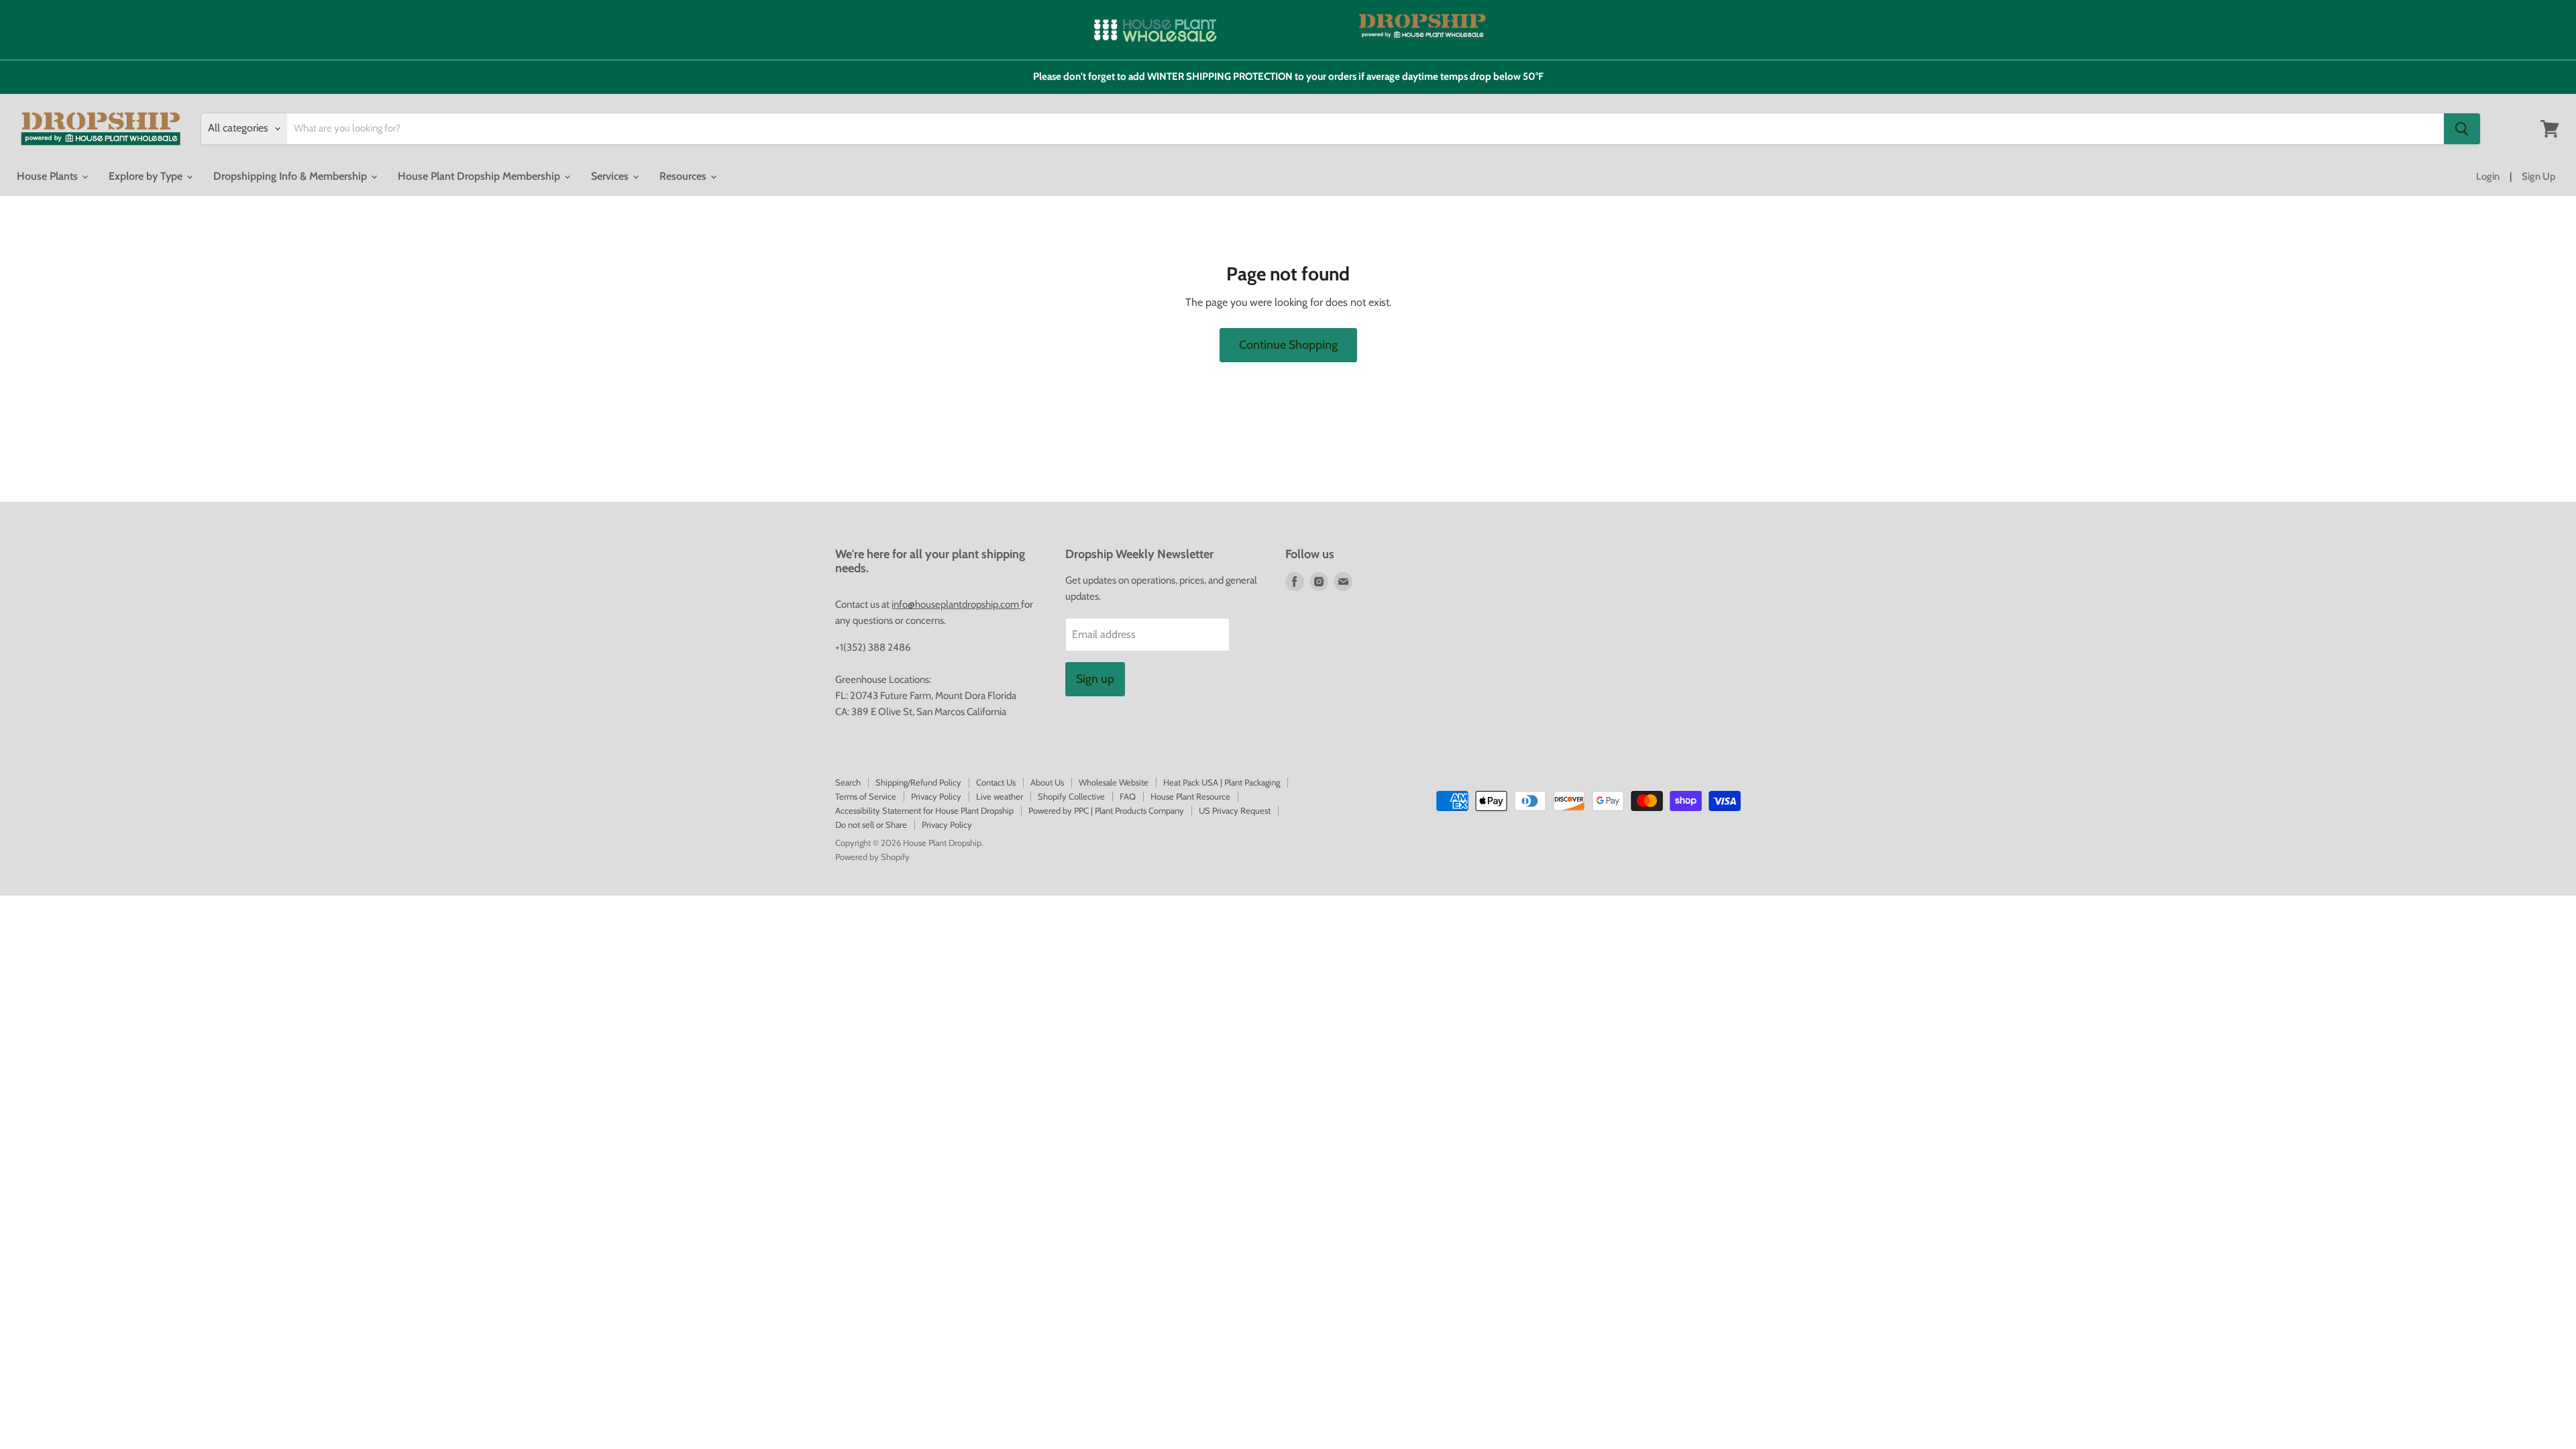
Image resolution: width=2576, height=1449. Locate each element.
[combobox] (1365, 129)
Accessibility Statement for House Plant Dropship (924, 810)
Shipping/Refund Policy (918, 782)
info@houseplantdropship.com (956, 604)
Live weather (1000, 796)
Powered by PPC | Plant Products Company (1106, 810)
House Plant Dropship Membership (480, 176)
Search (848, 782)
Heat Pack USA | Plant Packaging (1222, 782)
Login (2488, 176)
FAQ (1128, 796)
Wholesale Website (1114, 782)
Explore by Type (147, 176)
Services (611, 176)
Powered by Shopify (872, 857)
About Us (1047, 782)
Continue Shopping (1288, 345)
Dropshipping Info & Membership (291, 176)
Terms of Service (866, 796)
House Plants (49, 176)
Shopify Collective (1071, 796)
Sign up (1095, 679)
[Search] (2462, 129)
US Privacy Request (1235, 810)
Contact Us (996, 782)
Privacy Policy (936, 796)
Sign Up (2539, 176)
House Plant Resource (1190, 796)
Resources (684, 176)
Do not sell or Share (871, 824)
